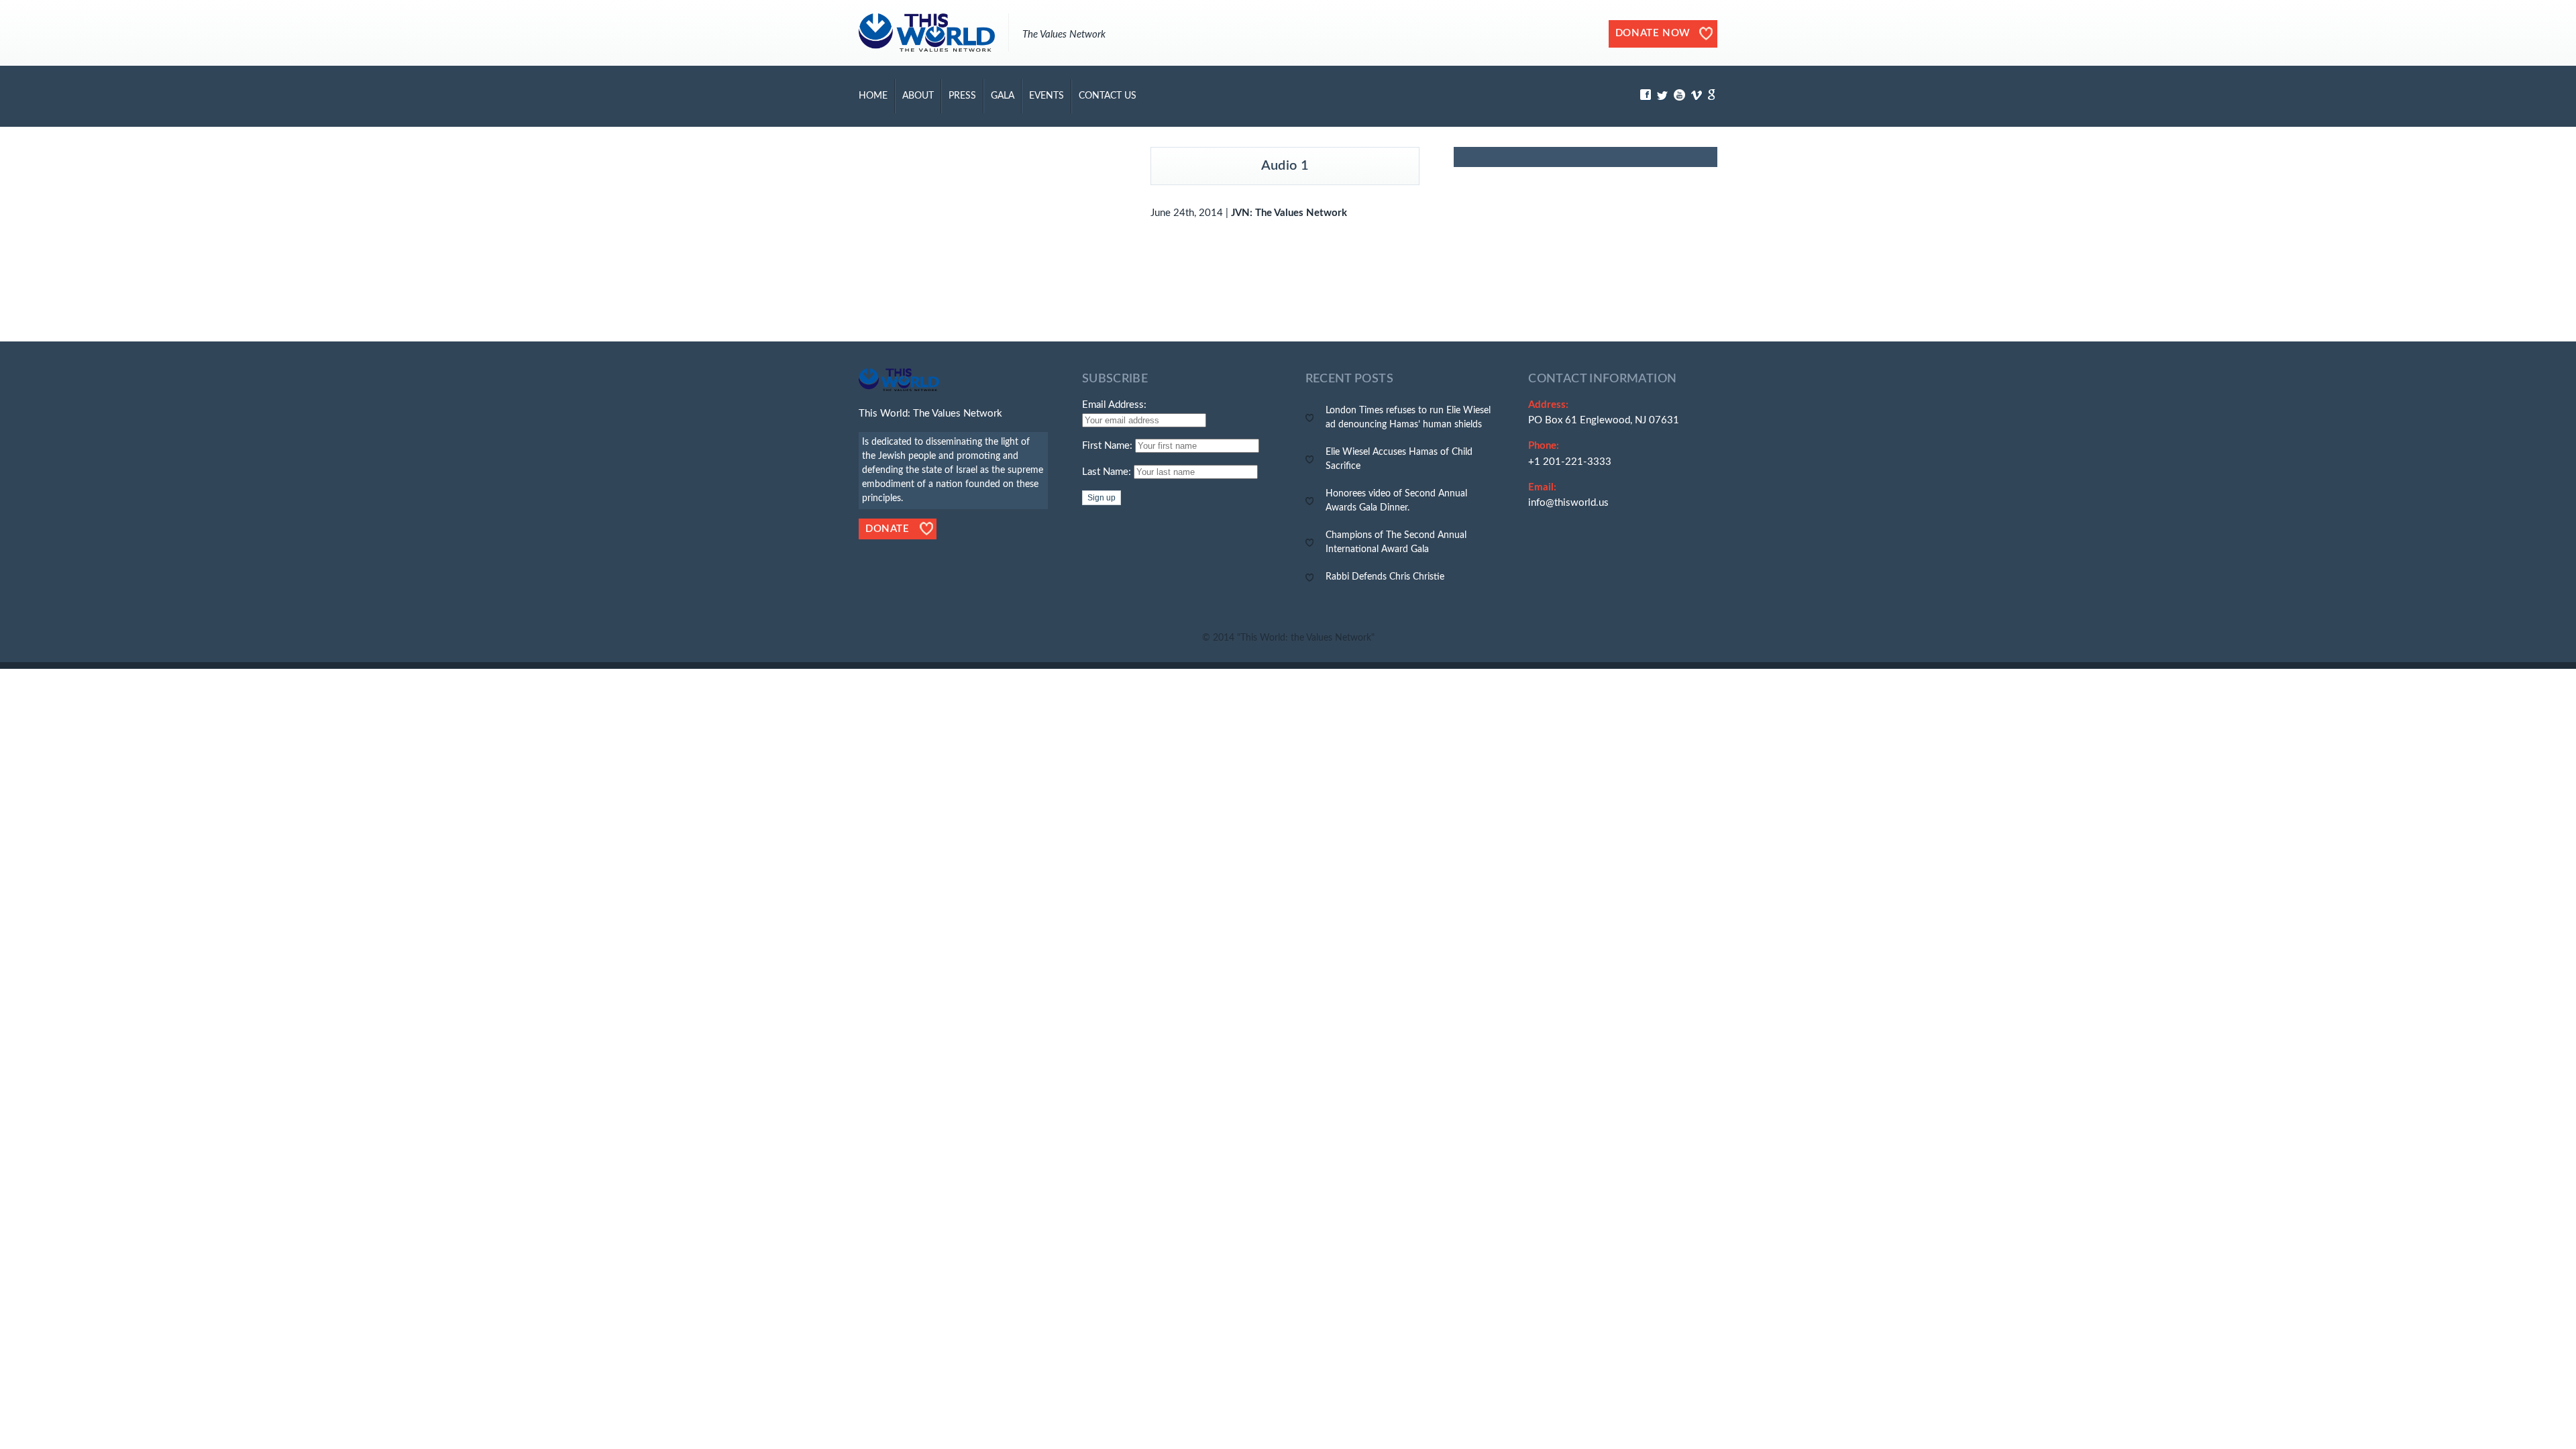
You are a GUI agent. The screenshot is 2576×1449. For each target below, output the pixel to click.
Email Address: (1114, 405)
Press (962, 96)
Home (873, 96)
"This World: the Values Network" (1306, 638)
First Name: (1107, 446)
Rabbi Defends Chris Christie (1385, 577)
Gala (1003, 96)
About (918, 96)
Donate (888, 529)
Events (1046, 96)
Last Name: (1107, 472)
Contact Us (1108, 96)
